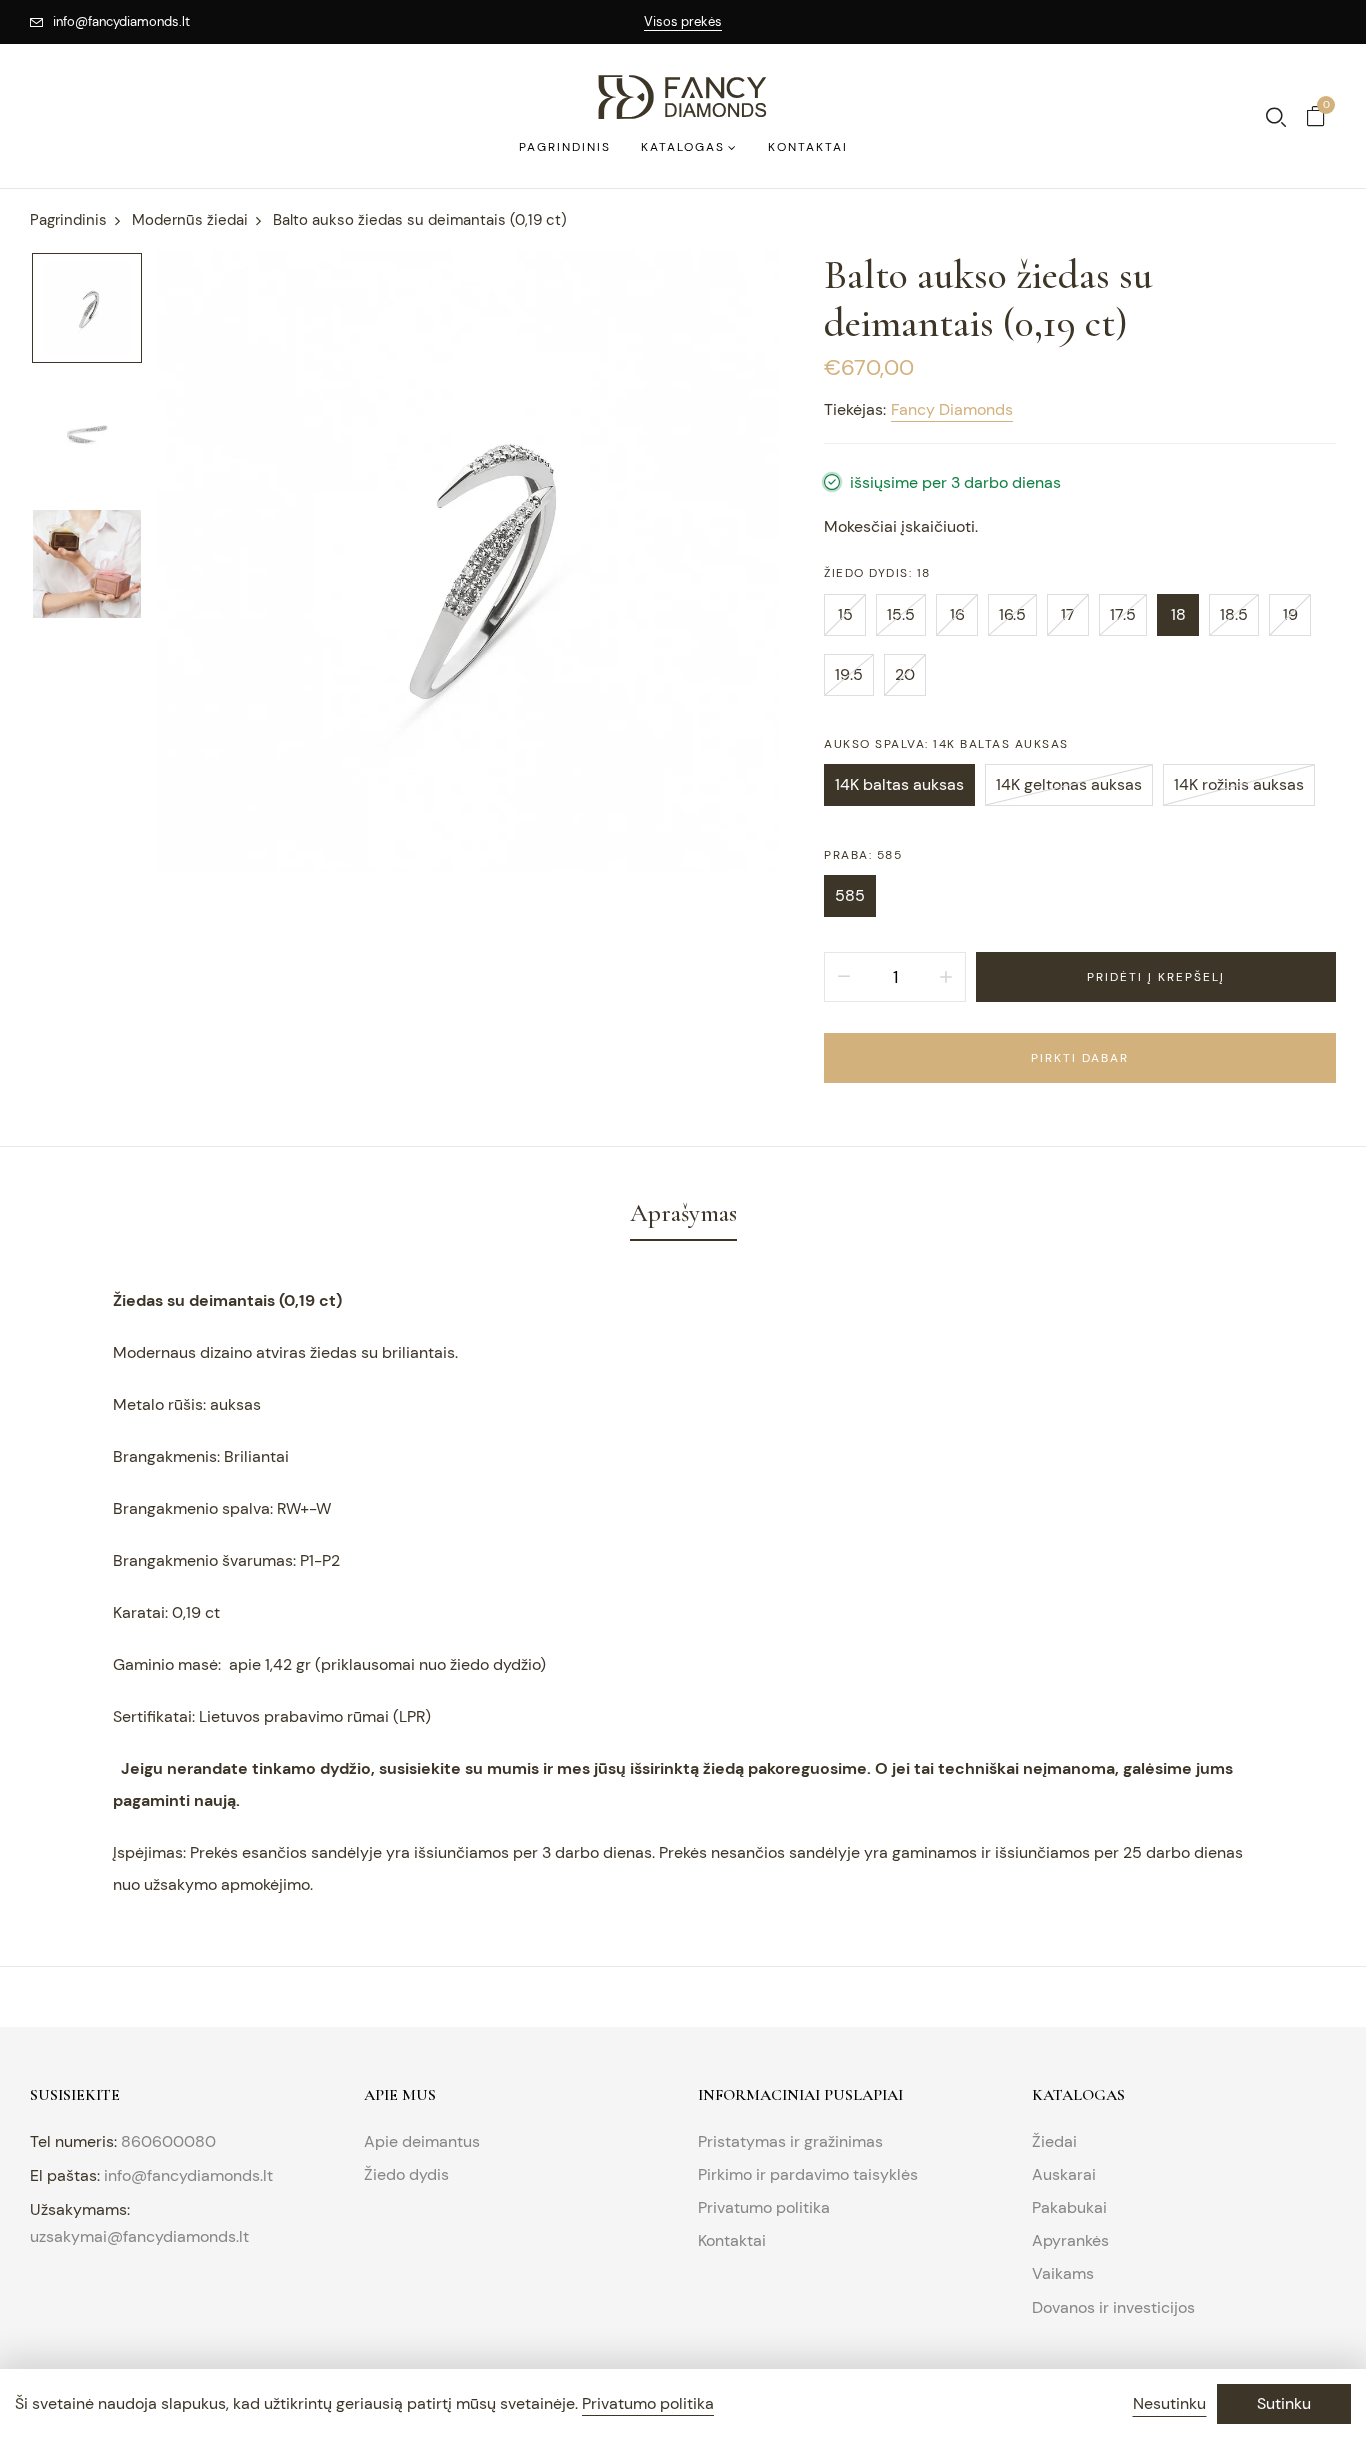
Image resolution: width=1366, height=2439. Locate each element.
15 (845, 614)
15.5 (901, 614)
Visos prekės (683, 21)
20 (905, 674)
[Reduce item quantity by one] (844, 977)
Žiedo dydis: (877, 573)
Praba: (863, 855)
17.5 (1123, 614)
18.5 (1234, 614)
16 (957, 614)
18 (1178, 614)
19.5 (849, 674)
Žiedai (1054, 2141)
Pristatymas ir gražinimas (790, 2141)
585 (850, 895)
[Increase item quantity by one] (946, 977)
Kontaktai (732, 2240)
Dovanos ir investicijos (1113, 2307)
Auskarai (1064, 2174)
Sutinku (1284, 2403)
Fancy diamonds (952, 409)
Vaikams (1063, 2273)
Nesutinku (1169, 2403)
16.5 (1012, 614)
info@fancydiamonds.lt (121, 21)
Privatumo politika (764, 2207)
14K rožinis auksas (1239, 784)
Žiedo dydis (406, 2174)
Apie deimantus (422, 2141)
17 (1068, 614)
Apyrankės (1070, 2240)
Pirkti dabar (1080, 1058)
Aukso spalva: (946, 744)
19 (1290, 614)
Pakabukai (1069, 2207)
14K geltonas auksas (1069, 784)
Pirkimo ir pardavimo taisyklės (808, 2174)
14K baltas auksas (899, 784)
